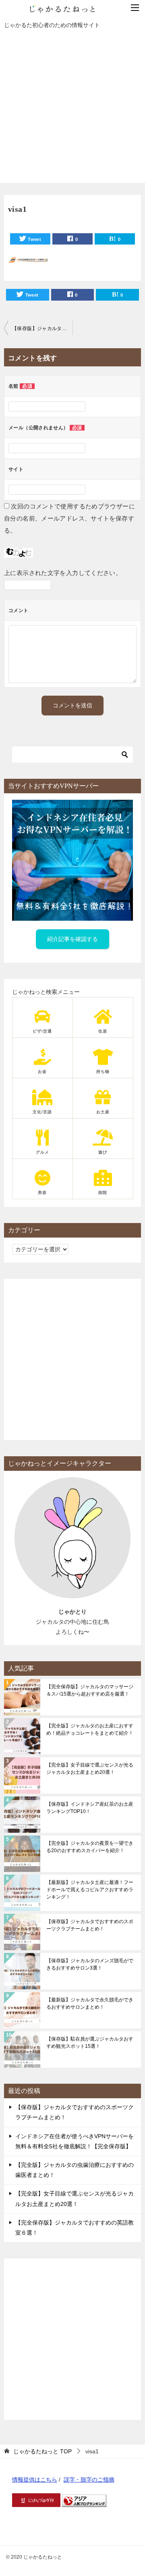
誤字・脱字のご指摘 (89, 2480)
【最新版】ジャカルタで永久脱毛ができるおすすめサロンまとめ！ (90, 2003)
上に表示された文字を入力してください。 (63, 573)
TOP (42, 2451)
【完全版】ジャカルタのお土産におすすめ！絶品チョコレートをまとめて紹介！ (90, 1729)
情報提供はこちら (35, 2480)
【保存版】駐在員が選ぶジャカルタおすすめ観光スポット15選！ (90, 2043)
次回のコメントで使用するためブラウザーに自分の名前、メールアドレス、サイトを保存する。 (69, 518)
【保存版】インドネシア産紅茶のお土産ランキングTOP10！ (90, 1808)
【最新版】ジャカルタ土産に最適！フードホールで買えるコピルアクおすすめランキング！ (90, 1890)
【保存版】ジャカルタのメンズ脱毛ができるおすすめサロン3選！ (90, 1964)
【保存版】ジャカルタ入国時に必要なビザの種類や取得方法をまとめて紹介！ (42, 328)
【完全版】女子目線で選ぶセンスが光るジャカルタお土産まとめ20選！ (90, 1769)
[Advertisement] (72, 110)
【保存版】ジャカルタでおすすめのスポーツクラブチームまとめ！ (90, 1925)
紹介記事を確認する (72, 939)
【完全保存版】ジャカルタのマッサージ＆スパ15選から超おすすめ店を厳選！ (90, 1690)
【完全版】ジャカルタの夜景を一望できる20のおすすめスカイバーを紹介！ (90, 1847)
